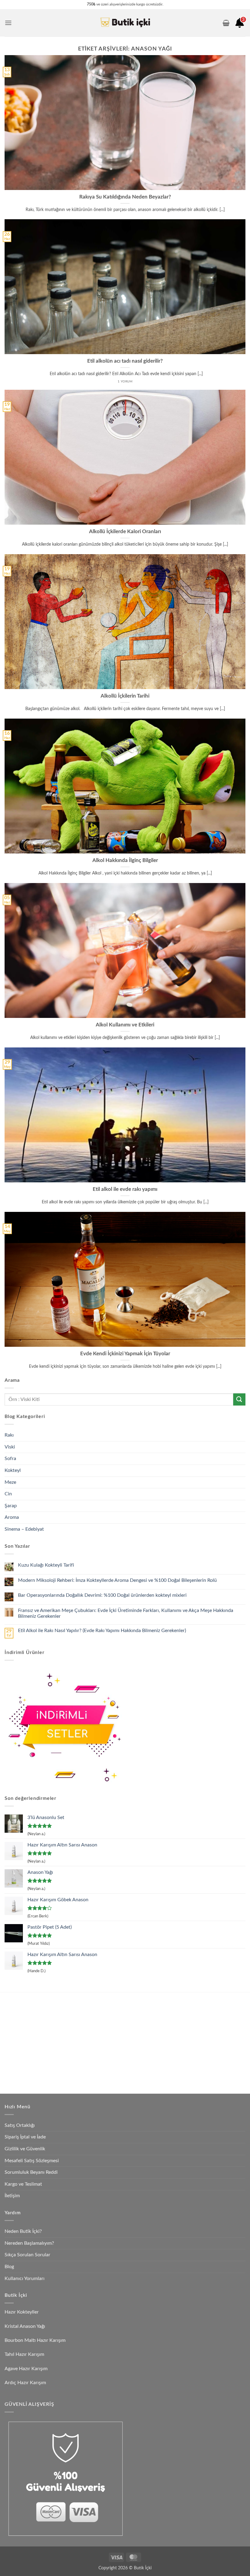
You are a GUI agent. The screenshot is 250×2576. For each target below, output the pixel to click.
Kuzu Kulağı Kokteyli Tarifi (46, 1565)
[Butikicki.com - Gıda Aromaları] (125, 23)
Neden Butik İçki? (23, 2231)
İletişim (12, 2196)
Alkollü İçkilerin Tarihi (125, 696)
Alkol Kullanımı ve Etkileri (125, 1025)
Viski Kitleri (53, 2020)
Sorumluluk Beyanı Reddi (31, 2172)
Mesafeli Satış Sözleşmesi (32, 2161)
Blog (9, 2267)
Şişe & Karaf (168, 2076)
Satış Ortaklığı (20, 2125)
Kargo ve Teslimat (23, 2184)
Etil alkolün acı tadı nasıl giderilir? (125, 361)
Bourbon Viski (112, 2048)
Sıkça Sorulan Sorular (27, 2255)
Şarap (11, 1506)
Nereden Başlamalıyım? (29, 2243)
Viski (10, 1447)
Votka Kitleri (54, 2048)
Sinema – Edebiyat (24, 1529)
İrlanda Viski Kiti (114, 2034)
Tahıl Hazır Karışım (24, 2354)
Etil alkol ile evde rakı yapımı (125, 1189)
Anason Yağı (168, 2005)
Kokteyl (13, 1470)
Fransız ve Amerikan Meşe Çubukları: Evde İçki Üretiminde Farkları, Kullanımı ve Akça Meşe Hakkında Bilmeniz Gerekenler (126, 1613)
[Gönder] (239, 1399)
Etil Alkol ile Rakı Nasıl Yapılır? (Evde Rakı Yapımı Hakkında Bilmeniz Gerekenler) (102, 1631)
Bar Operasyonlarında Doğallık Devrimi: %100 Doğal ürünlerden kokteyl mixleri (102, 1595)
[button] (8, 23)
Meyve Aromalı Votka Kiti (66, 2062)
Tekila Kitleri (110, 2005)
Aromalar (165, 2020)
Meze (10, 1482)
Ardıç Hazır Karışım (25, 2383)
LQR (161, 2062)
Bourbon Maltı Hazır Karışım (35, 2340)
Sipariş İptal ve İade (25, 2137)
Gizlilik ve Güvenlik (25, 2149)
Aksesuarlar (167, 2048)
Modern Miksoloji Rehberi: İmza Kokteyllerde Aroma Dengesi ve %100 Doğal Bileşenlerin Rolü (117, 1580)
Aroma (12, 1517)
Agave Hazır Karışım (26, 2369)
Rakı (9, 1435)
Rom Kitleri (110, 2020)
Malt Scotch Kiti (115, 2062)
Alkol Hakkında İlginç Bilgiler (125, 860)
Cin (8, 1494)
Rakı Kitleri (52, 2034)
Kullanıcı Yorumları (25, 2279)
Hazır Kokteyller (22, 2312)
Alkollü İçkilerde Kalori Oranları (125, 532)
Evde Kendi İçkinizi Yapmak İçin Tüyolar (125, 1354)
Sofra (10, 1459)
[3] (240, 25)
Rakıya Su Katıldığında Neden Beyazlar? (125, 197)
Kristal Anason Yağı (25, 2326)
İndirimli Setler (170, 2034)
